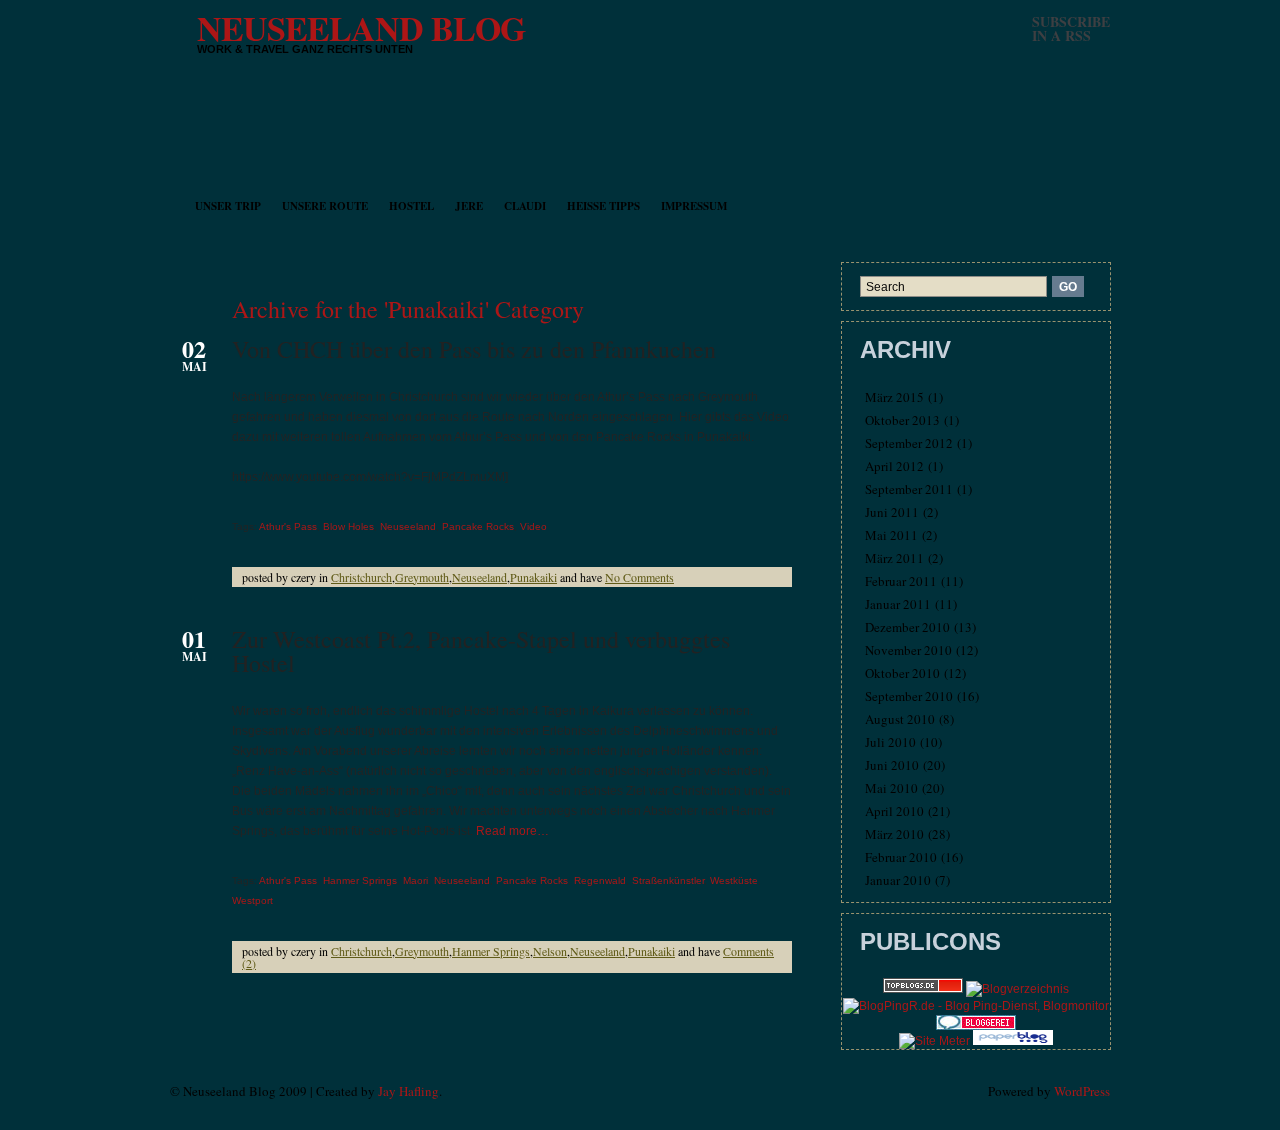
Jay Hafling (408, 1091)
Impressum (694, 206)
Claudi (525, 206)
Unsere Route (325, 206)
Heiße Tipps (603, 206)
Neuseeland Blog (361, 28)
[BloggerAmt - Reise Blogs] (1017, 989)
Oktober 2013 (902, 420)
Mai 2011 (891, 535)
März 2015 (894, 397)
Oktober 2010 (902, 673)
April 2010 (894, 811)
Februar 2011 (901, 581)
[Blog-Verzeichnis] (976, 1026)
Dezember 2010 (907, 627)
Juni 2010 (892, 765)
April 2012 (894, 466)
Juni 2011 (892, 512)
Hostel (411, 206)
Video (533, 526)
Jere (469, 206)
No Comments (639, 577)
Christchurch (361, 577)
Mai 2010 (891, 788)
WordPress (1082, 1091)
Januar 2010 (898, 880)
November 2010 (908, 650)
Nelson (550, 951)
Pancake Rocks (478, 526)
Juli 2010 (890, 742)
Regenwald (600, 880)
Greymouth (422, 577)
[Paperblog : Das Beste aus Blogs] (1013, 1041)
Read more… (512, 831)
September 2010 (909, 696)
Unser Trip (228, 206)
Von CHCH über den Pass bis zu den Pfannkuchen (474, 349)
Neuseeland (408, 526)
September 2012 (909, 443)
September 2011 (909, 489)
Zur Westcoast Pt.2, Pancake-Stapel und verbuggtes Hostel (481, 651)
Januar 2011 (898, 604)
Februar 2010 (901, 857)
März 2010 (894, 834)
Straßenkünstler (668, 880)
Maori (415, 880)
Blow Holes (348, 526)
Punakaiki (533, 577)
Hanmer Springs (360, 880)
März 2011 (894, 558)
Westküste (734, 880)
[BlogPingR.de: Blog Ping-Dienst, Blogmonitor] (976, 1006)
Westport (252, 900)
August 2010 (900, 719)
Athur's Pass (288, 526)
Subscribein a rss (1071, 28)
